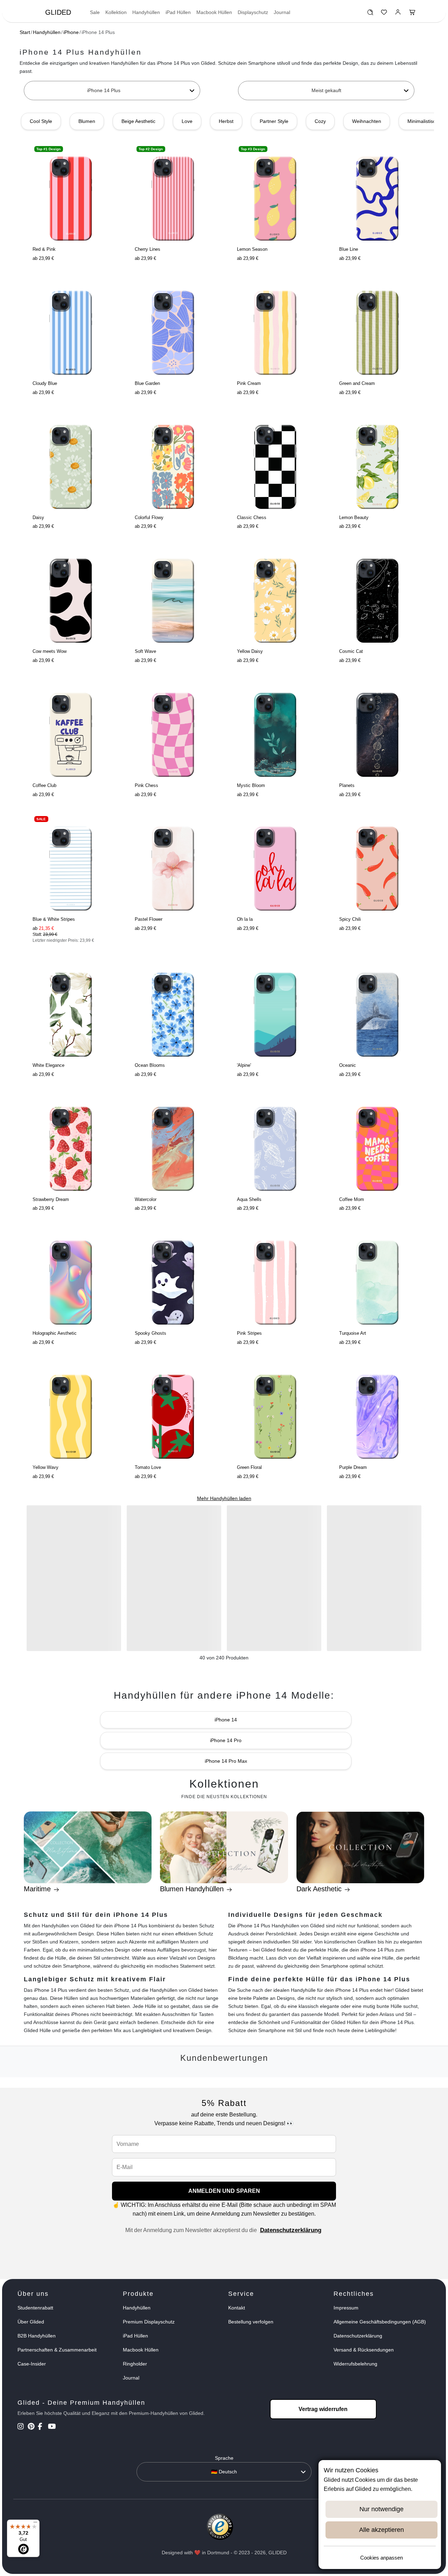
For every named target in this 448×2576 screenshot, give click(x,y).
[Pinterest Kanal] (32, 2427)
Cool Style (41, 121)
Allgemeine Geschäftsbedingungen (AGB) (380, 2322)
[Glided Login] (398, 14)
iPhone (71, 32)
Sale (95, 12)
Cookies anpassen (381, 2558)
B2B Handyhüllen (37, 2336)
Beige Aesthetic (138, 121)
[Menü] (35, 2524)
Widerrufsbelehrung (355, 2364)
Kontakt (237, 2308)
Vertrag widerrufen (323, 2409)
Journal (282, 12)
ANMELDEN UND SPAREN (224, 2191)
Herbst (226, 121)
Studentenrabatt (35, 2308)
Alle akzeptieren (381, 2530)
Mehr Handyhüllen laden (224, 1498)
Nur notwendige (381, 2509)
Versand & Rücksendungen (364, 2350)
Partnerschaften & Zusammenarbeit (57, 2350)
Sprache (224, 2458)
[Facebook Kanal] (42, 2427)
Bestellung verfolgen (251, 2322)
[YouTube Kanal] (52, 2427)
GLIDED (58, 12)
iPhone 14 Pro (226, 1740)
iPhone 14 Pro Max (226, 1761)
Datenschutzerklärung (291, 2230)
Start (25, 32)
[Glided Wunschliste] (370, 14)
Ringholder (135, 2364)
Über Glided (31, 2322)
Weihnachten (367, 121)
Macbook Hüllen (214, 12)
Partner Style (274, 121)
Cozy (320, 121)
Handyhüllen (146, 12)
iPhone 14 (226, 1720)
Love (187, 121)
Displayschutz (253, 12)
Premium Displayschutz (149, 2322)
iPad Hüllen (178, 12)
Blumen (87, 121)
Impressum (346, 2308)
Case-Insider (32, 2364)
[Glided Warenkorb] (412, 14)
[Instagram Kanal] (22, 2427)
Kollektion (116, 12)
